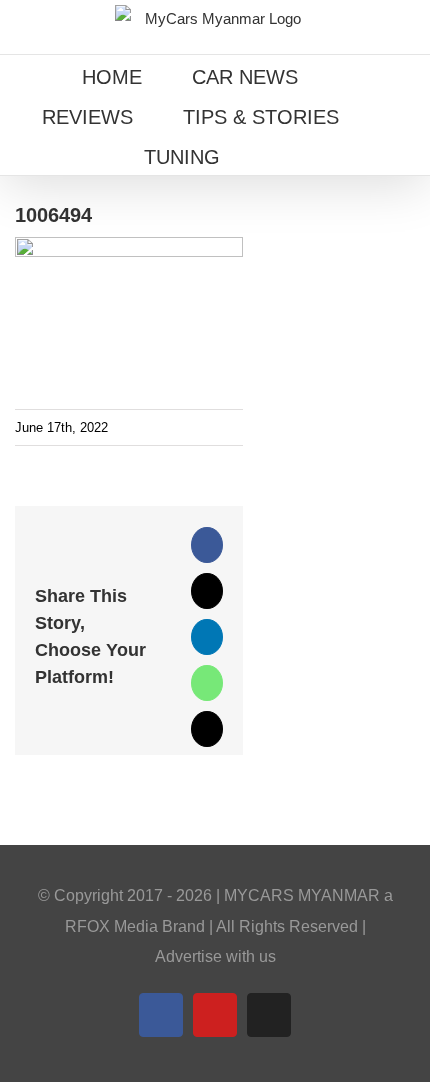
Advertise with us (215, 956)
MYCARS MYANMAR (302, 895)
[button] (278, 155)
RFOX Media (111, 926)
